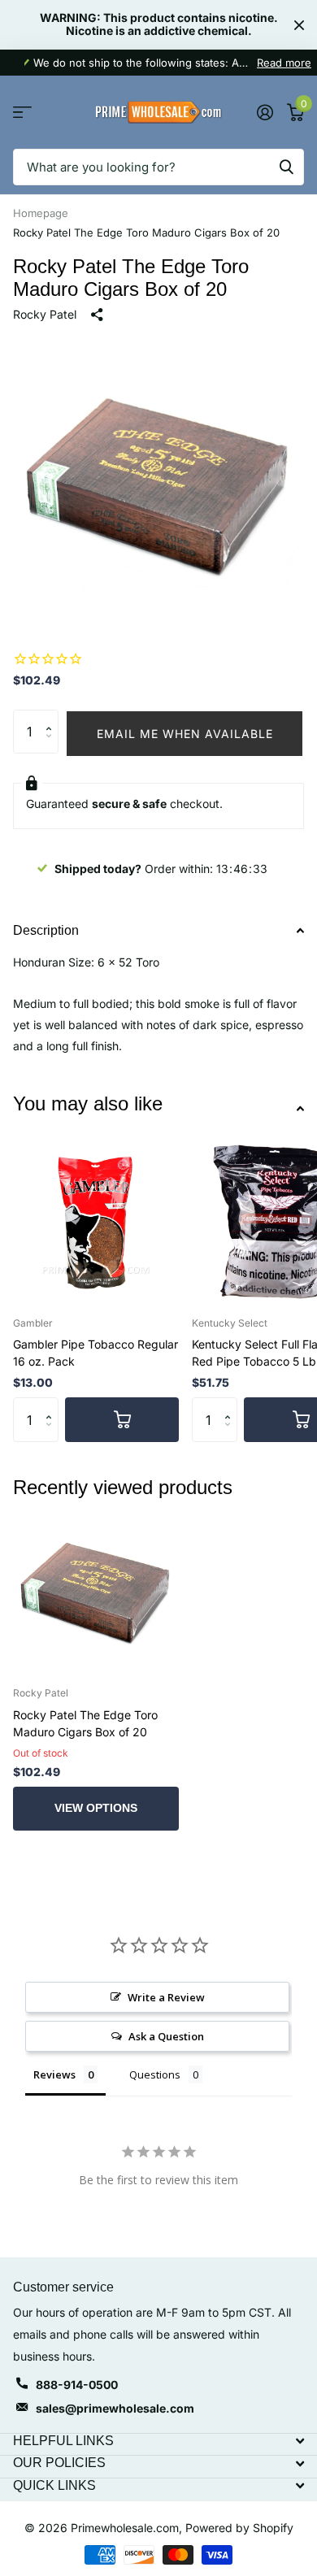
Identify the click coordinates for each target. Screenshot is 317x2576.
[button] (52, 717)
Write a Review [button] (166, 1997)
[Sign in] (265, 112)
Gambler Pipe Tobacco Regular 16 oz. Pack (96, 1353)
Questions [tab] (155, 2074)
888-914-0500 (77, 2385)
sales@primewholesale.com (115, 2408)
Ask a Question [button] (166, 2036)
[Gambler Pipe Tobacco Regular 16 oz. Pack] (96, 1220)
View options (96, 1808)
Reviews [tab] (54, 2074)
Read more (284, 63)
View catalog (22, 113)
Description (46, 930)
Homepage (41, 213)
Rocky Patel (45, 314)
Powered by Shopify (239, 2528)
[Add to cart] (122, 1419)
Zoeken (286, 167)
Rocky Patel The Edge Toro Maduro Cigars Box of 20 (85, 1723)
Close (299, 25)
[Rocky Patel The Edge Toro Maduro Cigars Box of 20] (96, 1591)
